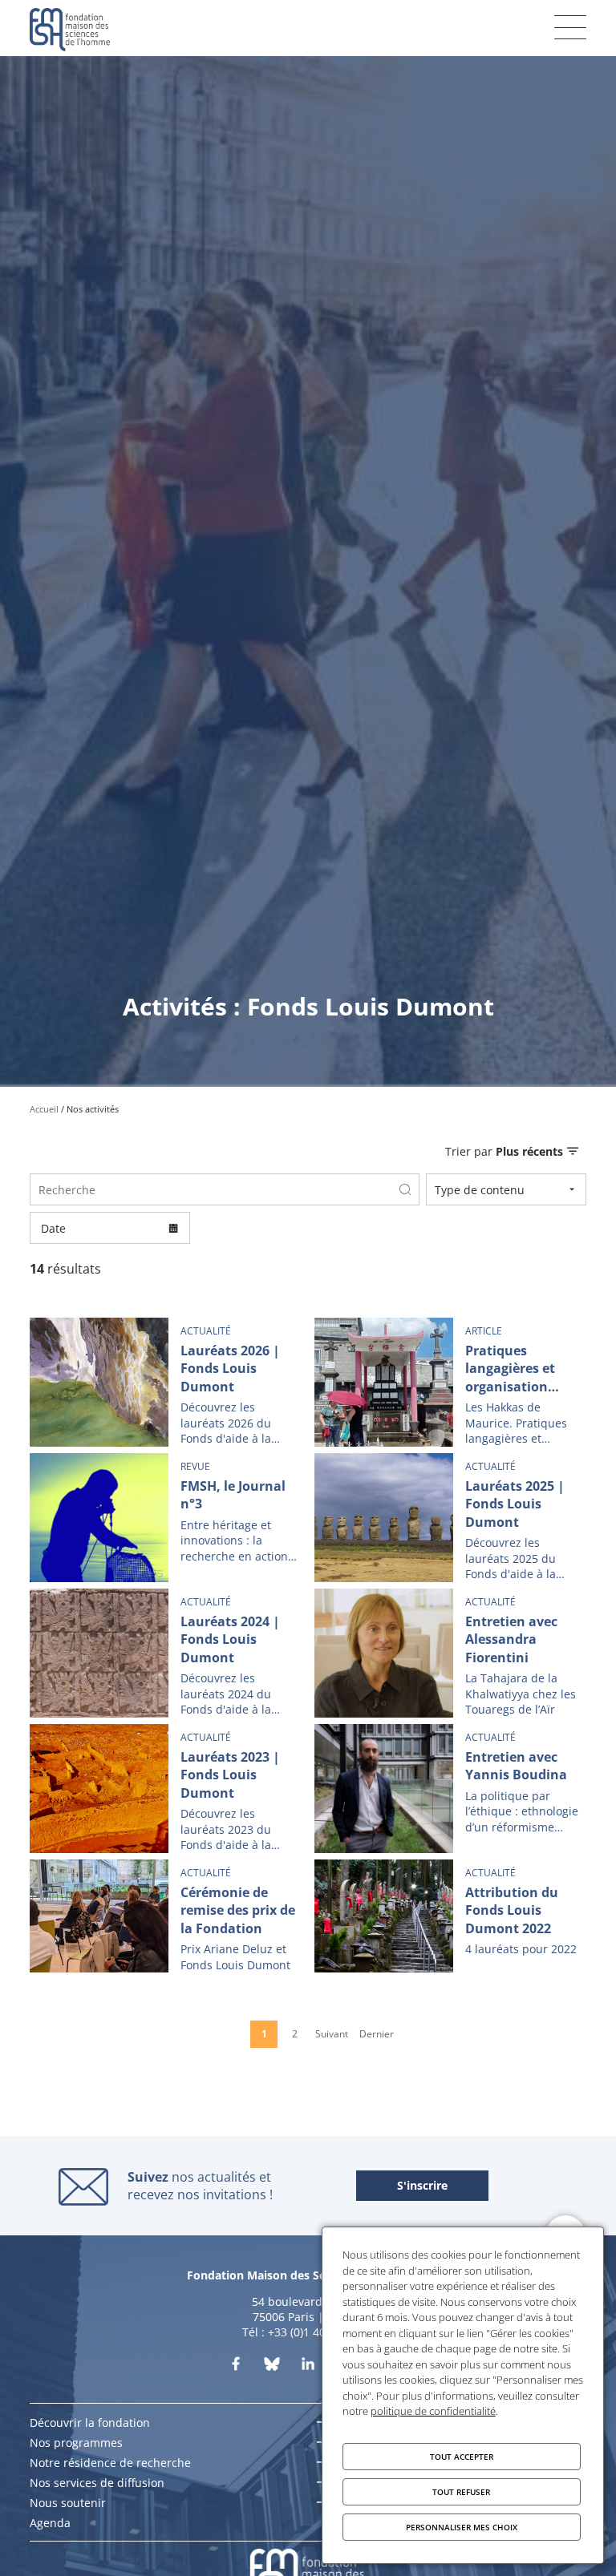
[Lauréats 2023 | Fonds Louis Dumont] (166, 1789)
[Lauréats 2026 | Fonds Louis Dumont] (166, 1382)
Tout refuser (461, 2492)
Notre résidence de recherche (110, 2463)
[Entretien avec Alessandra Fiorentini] (450, 1653)
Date (53, 1228)
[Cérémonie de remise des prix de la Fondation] (166, 1916)
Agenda (50, 2523)
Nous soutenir (68, 2503)
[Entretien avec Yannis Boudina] (450, 1789)
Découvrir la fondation (90, 2423)
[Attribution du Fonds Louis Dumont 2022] (450, 1916)
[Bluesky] (272, 2367)
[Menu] (570, 27)
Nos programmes (76, 2443)
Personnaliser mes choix (462, 2527)
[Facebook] (236, 2367)
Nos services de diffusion (97, 2483)
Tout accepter (462, 2457)
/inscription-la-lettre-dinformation (422, 2186)
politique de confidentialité (433, 2411)
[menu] (512, 1151)
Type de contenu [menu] (480, 1190)
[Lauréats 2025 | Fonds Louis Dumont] (450, 1518)
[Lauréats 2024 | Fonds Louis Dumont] (166, 1653)
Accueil (44, 1109)
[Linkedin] (308, 2367)
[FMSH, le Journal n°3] (166, 1518)
